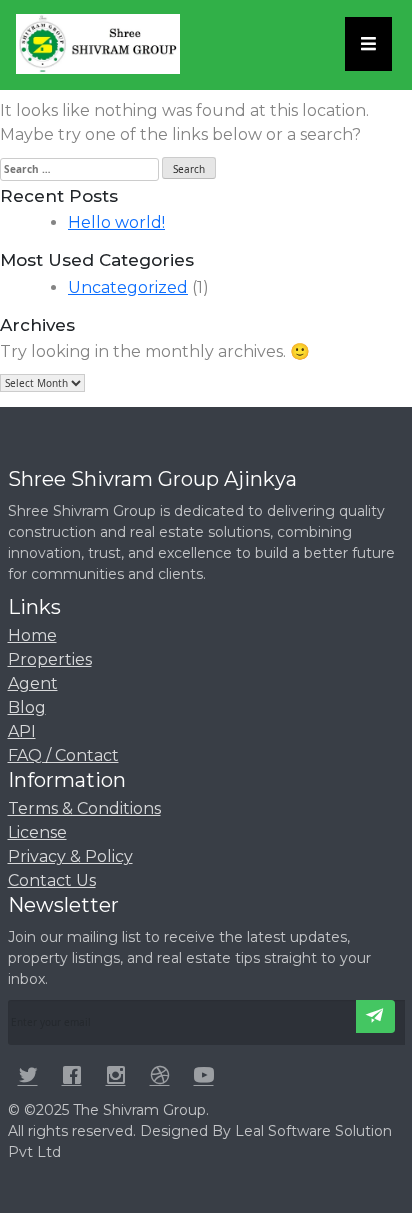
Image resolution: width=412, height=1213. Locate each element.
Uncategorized (128, 287)
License (37, 832)
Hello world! (116, 222)
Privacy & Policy (70, 856)
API (22, 731)
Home (32, 635)
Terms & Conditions (84, 808)
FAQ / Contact (63, 755)
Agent (33, 683)
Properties (50, 659)
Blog (27, 707)
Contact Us (52, 880)
